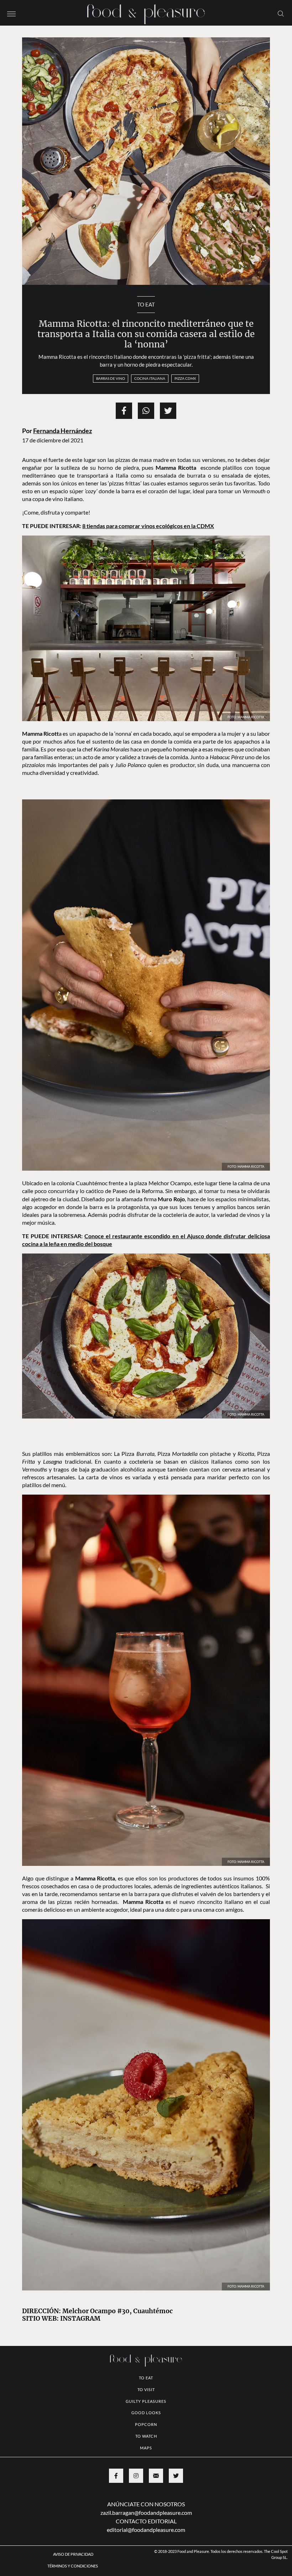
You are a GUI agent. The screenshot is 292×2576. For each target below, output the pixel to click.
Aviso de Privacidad (73, 2554)
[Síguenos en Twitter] (176, 2476)
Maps (146, 2448)
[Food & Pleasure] (146, 12)
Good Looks (146, 2413)
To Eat (146, 304)
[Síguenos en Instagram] (136, 2476)
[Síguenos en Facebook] (116, 2476)
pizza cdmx (185, 378)
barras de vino (111, 378)
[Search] (281, 13)
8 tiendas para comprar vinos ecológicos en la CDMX (148, 526)
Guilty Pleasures (146, 2401)
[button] (11, 13)
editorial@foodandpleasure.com (146, 2530)
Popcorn (146, 2424)
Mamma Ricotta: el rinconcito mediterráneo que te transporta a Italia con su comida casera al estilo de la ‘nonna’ (146, 334)
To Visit (146, 2389)
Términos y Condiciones (73, 2566)
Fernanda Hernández (62, 431)
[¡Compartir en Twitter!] (168, 411)
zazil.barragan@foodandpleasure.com (146, 2513)
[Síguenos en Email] (156, 2476)
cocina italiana (150, 378)
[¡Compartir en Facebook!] (124, 411)
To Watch (146, 2436)
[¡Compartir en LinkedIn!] (146, 411)
